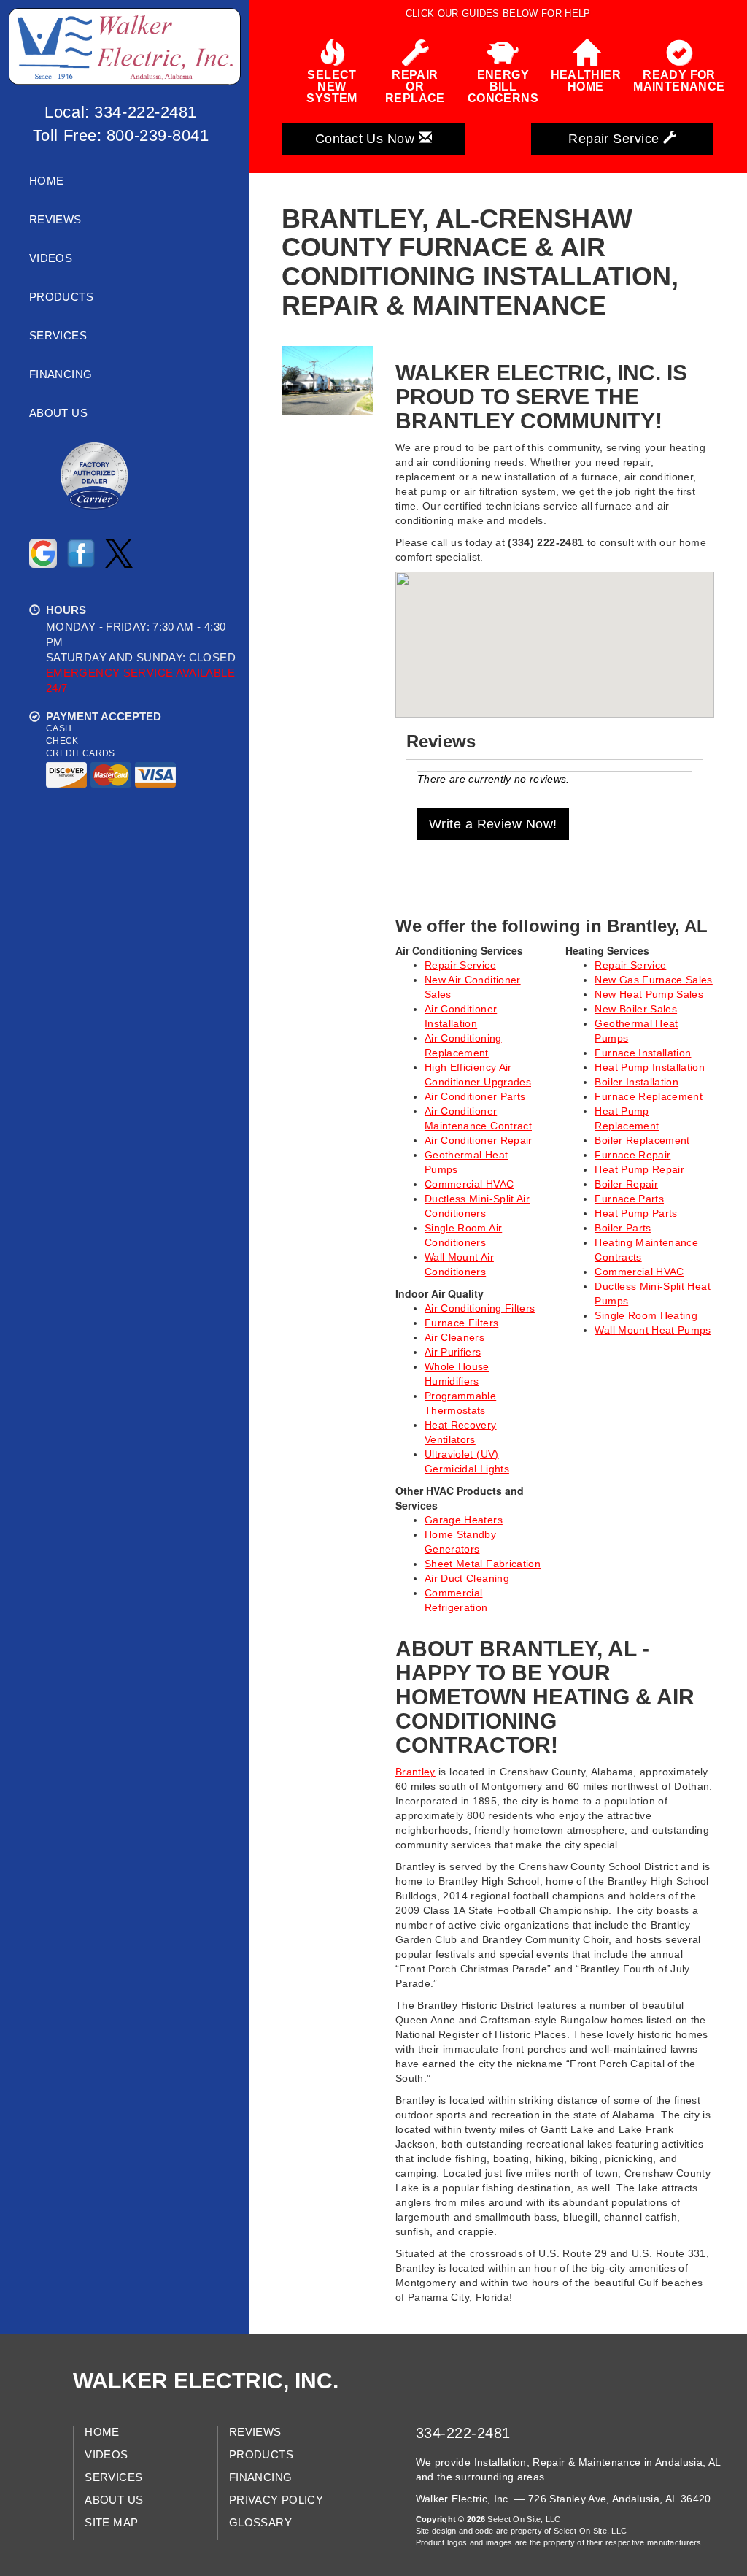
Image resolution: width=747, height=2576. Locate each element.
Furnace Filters (461, 1323)
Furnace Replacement (649, 1096)
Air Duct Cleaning (467, 1578)
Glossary (260, 2523)
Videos (51, 258)
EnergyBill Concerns (503, 86)
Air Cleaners (454, 1337)
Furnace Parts (629, 1199)
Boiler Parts (623, 1228)
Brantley (415, 1772)
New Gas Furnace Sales (653, 980)
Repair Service (460, 965)
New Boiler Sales (636, 1009)
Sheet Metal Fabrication (483, 1564)
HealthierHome (586, 81)
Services (58, 336)
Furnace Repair (632, 1155)
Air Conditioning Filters (480, 1308)
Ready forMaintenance (679, 81)
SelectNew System (332, 86)
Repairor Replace (415, 86)
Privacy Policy (276, 2500)
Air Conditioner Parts (475, 1096)
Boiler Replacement (642, 1140)
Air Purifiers (453, 1352)
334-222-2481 (463, 2433)
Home (46, 181)
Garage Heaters (464, 1520)
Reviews (55, 220)
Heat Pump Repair (639, 1169)
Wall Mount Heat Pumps (653, 1330)
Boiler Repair (626, 1184)
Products (61, 297)
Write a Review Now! (493, 824)
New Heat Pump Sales (649, 994)
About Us (58, 413)
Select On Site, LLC (524, 2519)
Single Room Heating (646, 1315)
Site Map (111, 2523)
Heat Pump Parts (636, 1213)
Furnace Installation (643, 1053)
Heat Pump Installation (650, 1067)
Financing (61, 374)
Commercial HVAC (469, 1184)
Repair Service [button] (616, 139)
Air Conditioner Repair (479, 1140)
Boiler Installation (636, 1082)
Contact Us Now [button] (367, 139)
